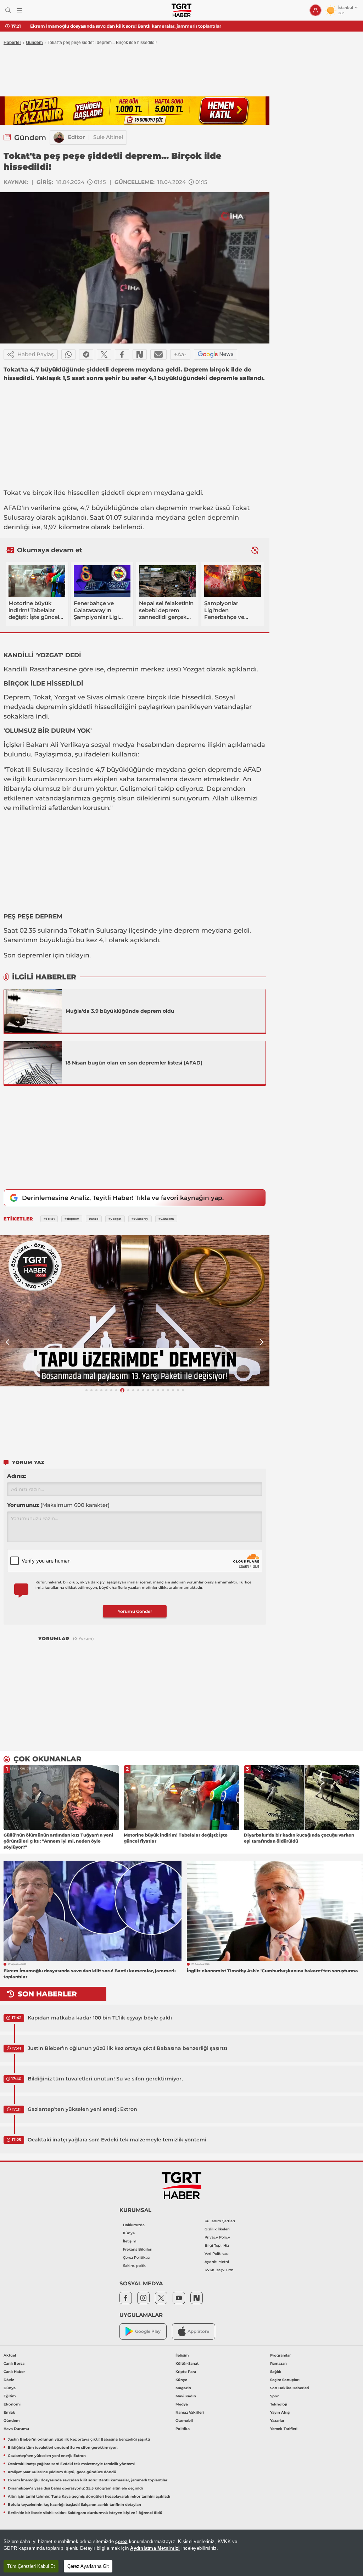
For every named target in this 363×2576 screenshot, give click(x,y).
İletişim (130, 2241)
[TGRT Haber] (181, 10)
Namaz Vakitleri (190, 2412)
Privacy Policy (217, 2237)
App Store (198, 2331)
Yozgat (194, 669)
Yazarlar (277, 2421)
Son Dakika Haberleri (290, 2388)
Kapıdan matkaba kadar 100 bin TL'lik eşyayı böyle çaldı (100, 2018)
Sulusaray (19, 518)
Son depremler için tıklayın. (47, 955)
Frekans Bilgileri (138, 2249)
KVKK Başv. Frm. (219, 2270)
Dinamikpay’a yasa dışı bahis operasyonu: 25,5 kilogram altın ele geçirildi (75, 2488)
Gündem (34, 43)
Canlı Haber (14, 2372)
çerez (121, 2541)
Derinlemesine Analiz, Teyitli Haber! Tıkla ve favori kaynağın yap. (123, 1198)
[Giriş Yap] (315, 10)
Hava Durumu (16, 2429)
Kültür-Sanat (187, 2363)
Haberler (12, 43)
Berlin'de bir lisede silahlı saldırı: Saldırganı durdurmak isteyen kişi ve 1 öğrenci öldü (85, 2513)
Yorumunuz (58, 1505)
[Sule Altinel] (59, 138)
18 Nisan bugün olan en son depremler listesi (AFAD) (134, 1063)
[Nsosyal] (140, 354)
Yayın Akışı (280, 2412)
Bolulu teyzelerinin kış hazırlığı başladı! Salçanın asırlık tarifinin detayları (74, 2505)
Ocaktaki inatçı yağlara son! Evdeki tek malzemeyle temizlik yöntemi (117, 2140)
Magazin (183, 2388)
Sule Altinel (108, 137)
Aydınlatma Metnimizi (155, 2548)
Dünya (10, 2388)
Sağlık (276, 2372)
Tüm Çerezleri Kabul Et (31, 2566)
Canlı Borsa (14, 2363)
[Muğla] (33, 1011)
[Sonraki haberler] (255, 550)
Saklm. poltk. (135, 2266)
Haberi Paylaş (36, 354)
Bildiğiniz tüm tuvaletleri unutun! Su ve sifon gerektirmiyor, (105, 2079)
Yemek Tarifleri (284, 2429)
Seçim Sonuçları (285, 2380)
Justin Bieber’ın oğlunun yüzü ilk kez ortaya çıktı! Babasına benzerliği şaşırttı (127, 2048)
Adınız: (17, 1476)
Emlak (9, 2412)
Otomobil (184, 2421)
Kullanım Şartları (220, 2221)
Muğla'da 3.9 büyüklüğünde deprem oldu (120, 1011)
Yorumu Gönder (135, 1611)
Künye (129, 2233)
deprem (139, 493)
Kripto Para (186, 2372)
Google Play (148, 2331)
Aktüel (10, 2355)
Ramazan (278, 2363)
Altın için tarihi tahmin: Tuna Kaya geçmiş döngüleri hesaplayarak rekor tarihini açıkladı (89, 2496)
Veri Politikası (217, 2254)
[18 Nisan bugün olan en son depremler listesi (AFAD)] (33, 1063)
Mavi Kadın (186, 2396)
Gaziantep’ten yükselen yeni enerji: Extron (82, 2109)
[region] (181, 2553)
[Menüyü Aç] (19, 10)
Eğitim (10, 2396)
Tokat (12, 493)
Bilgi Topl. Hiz (217, 2245)
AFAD (13, 508)
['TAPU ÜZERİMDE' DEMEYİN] (135, 1311)
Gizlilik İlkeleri (217, 2229)
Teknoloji (279, 2404)
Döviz (9, 2380)
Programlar (280, 2355)
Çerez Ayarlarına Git (88, 2566)
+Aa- (180, 354)
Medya (182, 2404)
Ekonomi (12, 2404)
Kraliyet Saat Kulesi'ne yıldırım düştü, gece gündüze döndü (62, 2472)
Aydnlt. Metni (217, 2262)
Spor (274, 2396)
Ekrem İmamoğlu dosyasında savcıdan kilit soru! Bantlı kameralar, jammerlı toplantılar (126, 26)
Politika (183, 2429)
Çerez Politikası (137, 2258)
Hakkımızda (134, 2225)
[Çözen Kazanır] (135, 111)
